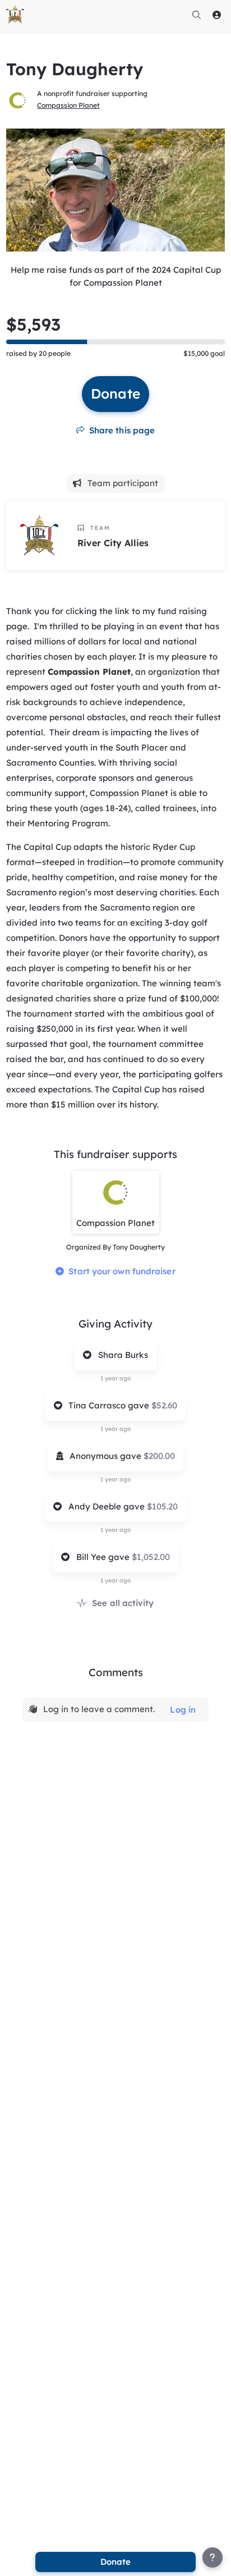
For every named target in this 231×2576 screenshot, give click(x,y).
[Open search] (197, 15)
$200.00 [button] (159, 1456)
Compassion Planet (68, 105)
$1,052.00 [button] (151, 1557)
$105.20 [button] (162, 1506)
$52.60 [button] (164, 1405)
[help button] (212, 2557)
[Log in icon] (217, 15)
